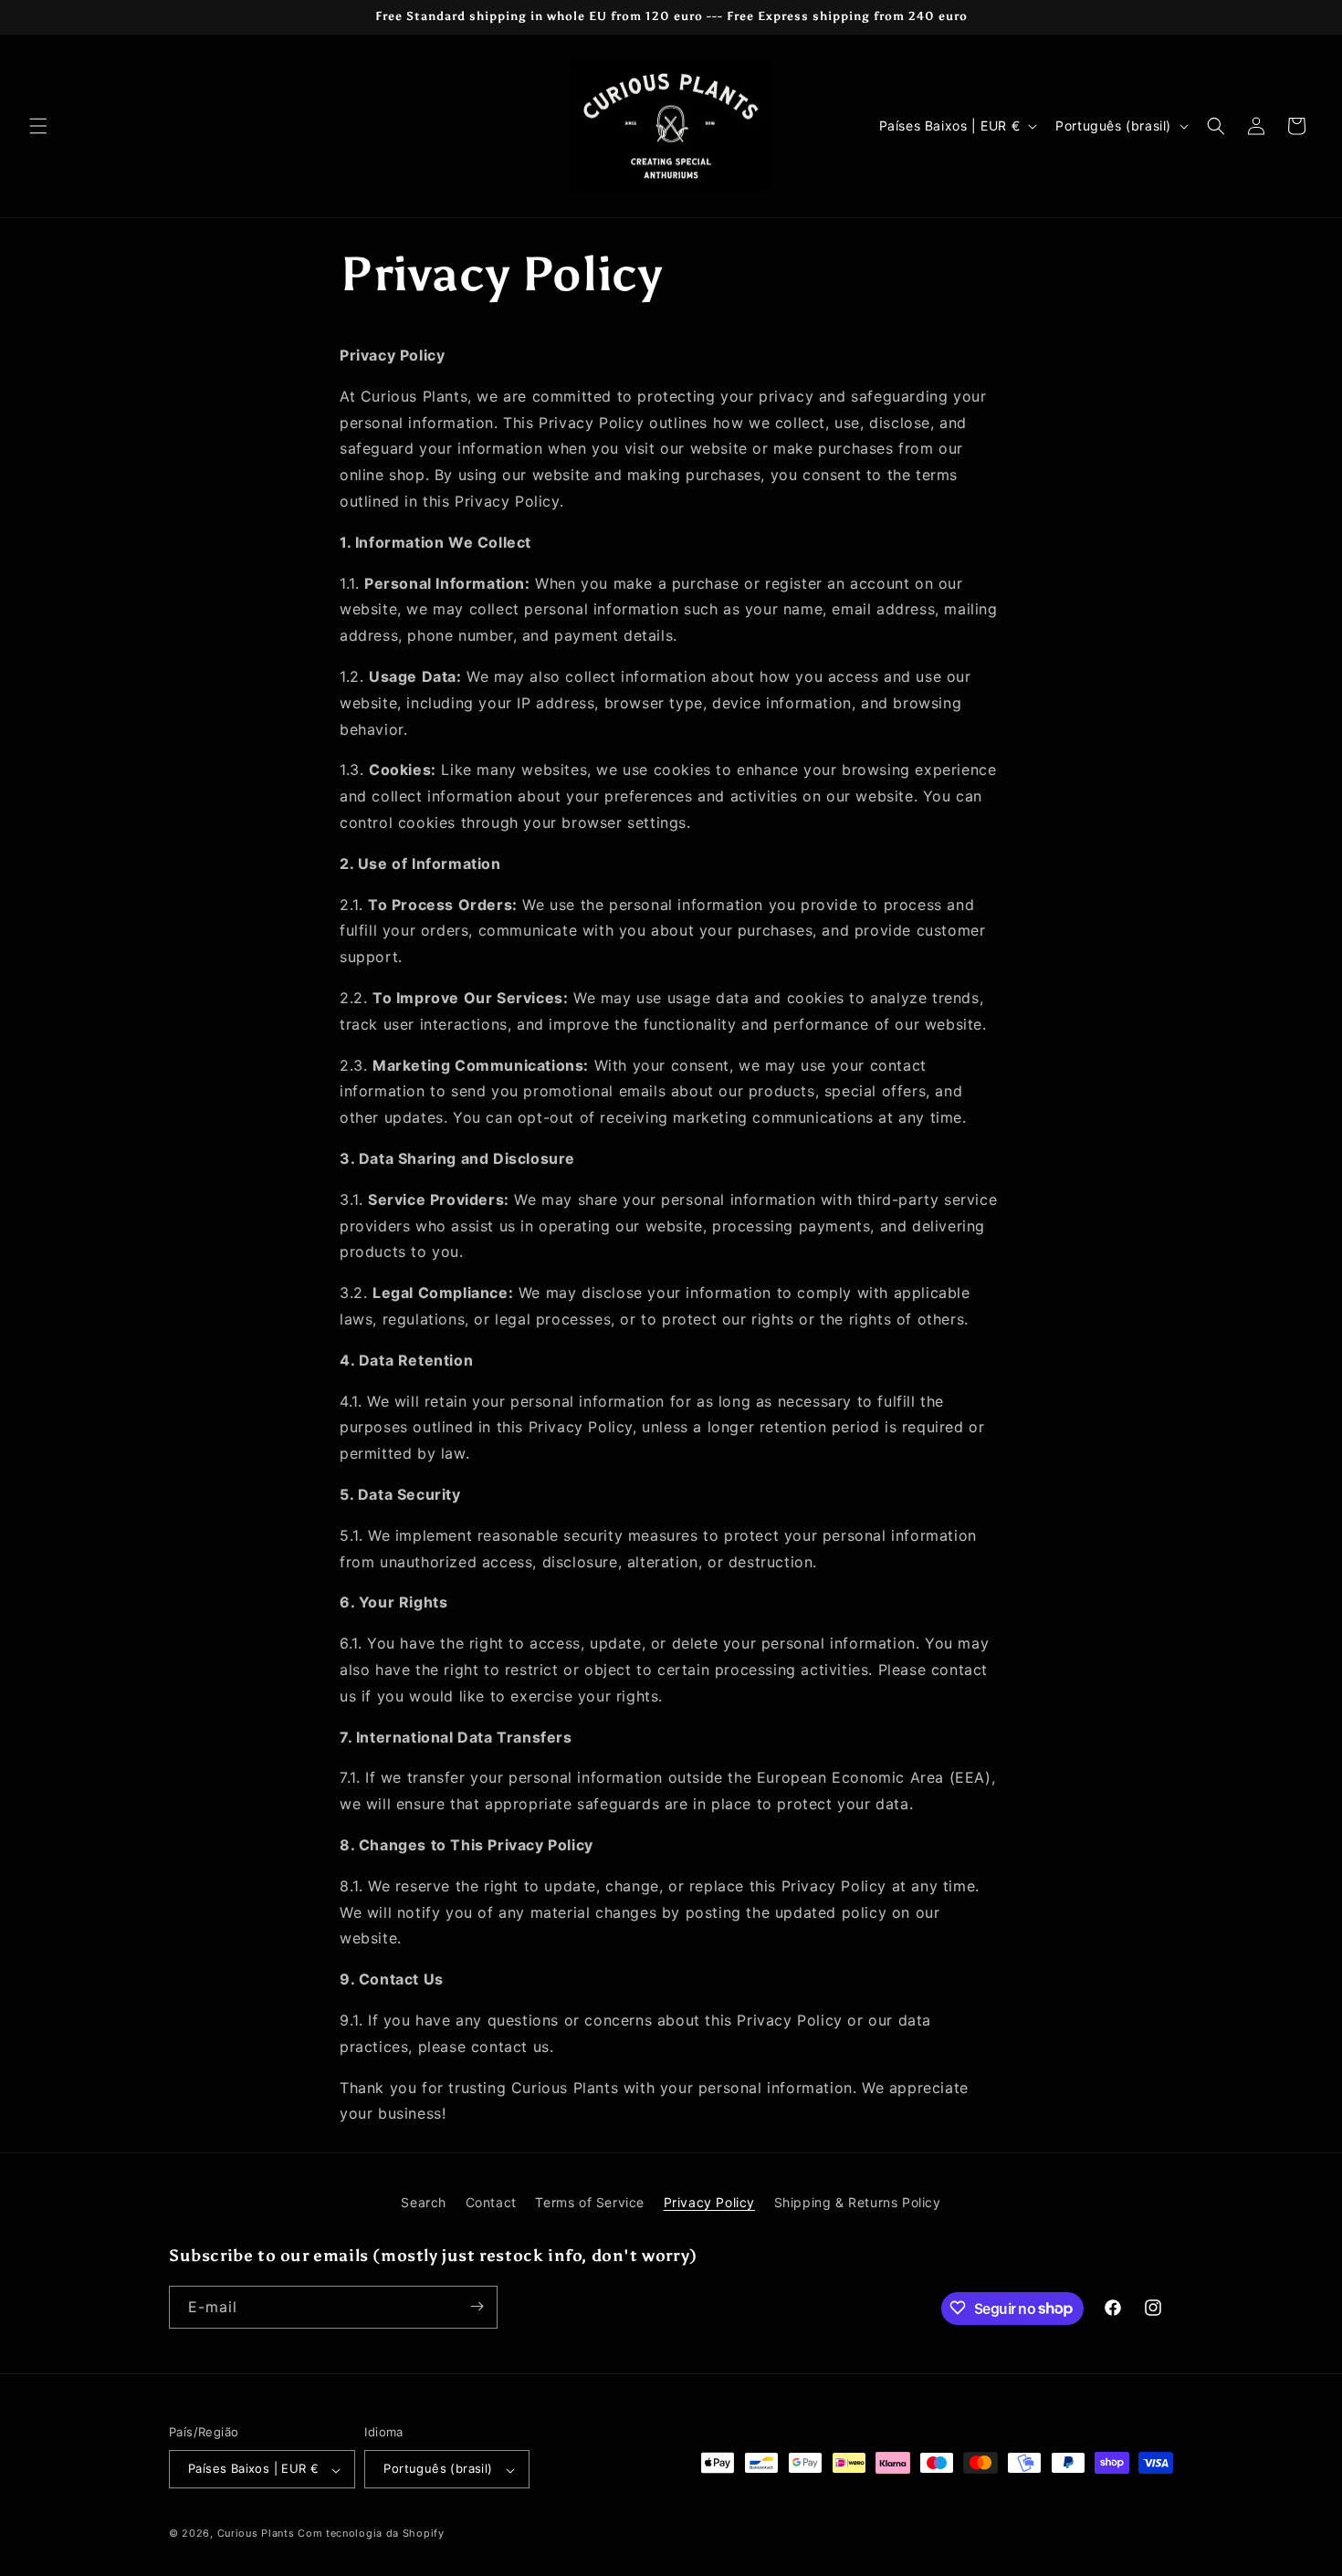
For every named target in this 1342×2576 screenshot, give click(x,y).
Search (424, 2202)
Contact (491, 2202)
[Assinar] (477, 2306)
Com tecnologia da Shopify (371, 2534)
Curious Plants (256, 2534)
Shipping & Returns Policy (858, 2202)
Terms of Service (590, 2202)
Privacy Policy (709, 2202)
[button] (38, 126)
